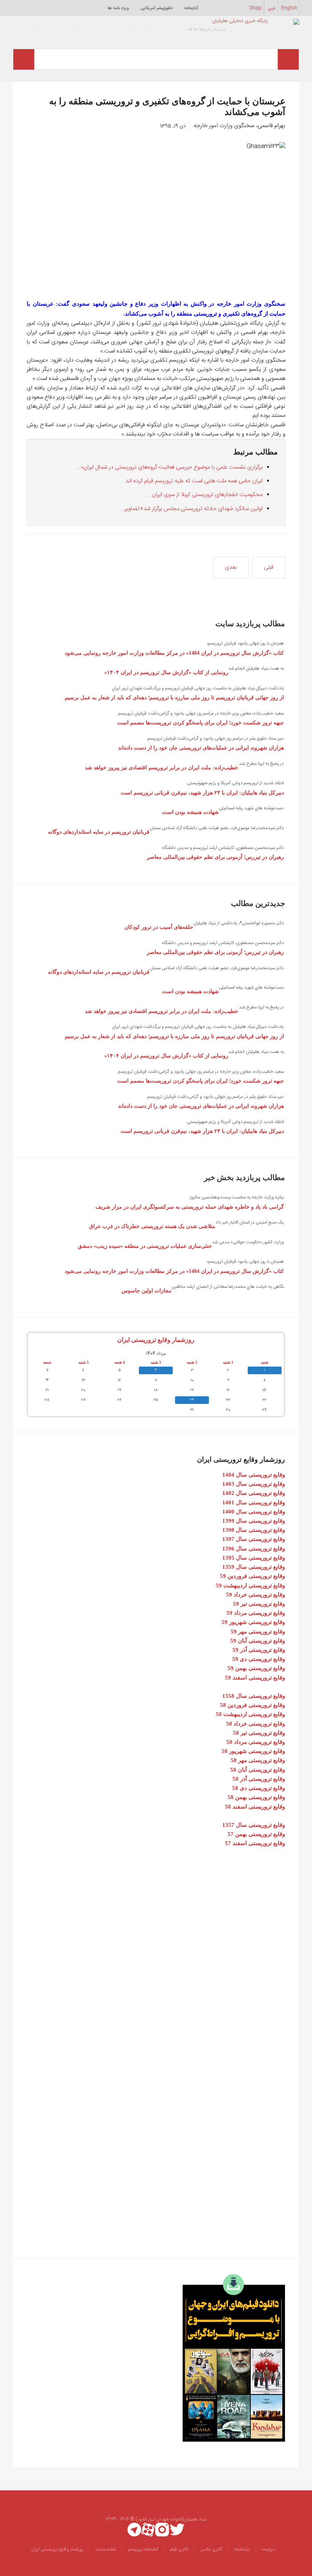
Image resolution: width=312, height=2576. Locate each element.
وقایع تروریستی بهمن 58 (256, 1797)
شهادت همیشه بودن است (190, 812)
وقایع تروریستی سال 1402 (254, 1493)
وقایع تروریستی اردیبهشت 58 (250, 1714)
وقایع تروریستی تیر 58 (259, 1733)
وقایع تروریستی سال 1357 (254, 1825)
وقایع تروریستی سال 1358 (254, 1696)
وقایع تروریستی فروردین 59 (252, 1576)
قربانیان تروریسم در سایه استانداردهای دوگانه (99, 832)
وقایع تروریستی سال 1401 (254, 1503)
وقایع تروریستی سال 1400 (254, 1512)
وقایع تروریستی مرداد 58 (256, 1742)
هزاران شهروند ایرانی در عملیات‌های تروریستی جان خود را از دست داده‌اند (201, 748)
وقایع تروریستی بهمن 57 (256, 1834)
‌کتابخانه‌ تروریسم (143, 2549)
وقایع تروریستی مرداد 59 (256, 1613)
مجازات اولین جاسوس (146, 1291)
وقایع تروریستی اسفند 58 (255, 1807)
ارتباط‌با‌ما (242, 2549)
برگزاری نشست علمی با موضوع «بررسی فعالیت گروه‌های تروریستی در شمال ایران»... (169, 467)
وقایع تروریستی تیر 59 (259, 1604)
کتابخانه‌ (191, 8)
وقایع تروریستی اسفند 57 (255, 1843)
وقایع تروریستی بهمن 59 (256, 1668)
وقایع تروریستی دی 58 (259, 1788)
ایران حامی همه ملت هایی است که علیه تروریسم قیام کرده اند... (192, 481)
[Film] (234, 2358)
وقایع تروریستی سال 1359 (254, 1567)
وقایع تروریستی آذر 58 (259, 1779)
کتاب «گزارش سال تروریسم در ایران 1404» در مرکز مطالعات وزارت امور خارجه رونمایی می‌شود (174, 653)
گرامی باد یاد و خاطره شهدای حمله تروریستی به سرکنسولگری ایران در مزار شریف (190, 1207)
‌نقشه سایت (105, 2549)
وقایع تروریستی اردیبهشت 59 (250, 1585)
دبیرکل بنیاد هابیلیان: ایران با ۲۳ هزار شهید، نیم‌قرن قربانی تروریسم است (202, 793)
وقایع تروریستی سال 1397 (254, 1539)
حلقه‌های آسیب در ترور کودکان (159, 927)
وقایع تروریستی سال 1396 (254, 1549)
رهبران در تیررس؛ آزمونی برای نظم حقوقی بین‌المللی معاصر (215, 857)
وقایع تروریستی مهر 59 (258, 1632)
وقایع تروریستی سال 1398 (254, 1530)
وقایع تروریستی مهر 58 (258, 1760)
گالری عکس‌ (211, 2549)
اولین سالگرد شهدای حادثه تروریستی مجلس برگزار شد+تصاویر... (191, 509)
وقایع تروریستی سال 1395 (254, 1558)
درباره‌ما (268, 2549)
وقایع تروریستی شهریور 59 (253, 1622)
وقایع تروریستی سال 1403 (254, 1484)
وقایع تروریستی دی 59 (259, 1659)
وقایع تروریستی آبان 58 (258, 1770)
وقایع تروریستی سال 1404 (254, 1475)
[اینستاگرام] (162, 2530)
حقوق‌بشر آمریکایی (157, 8)
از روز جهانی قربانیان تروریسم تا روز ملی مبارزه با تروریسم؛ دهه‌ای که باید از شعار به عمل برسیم (174, 698)
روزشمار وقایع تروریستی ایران (156, 1340)
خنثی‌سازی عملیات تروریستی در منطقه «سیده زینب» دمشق (145, 1246)
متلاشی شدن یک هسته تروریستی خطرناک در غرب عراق (152, 1226)
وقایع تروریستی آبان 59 (258, 1641)
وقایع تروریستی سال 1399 (254, 1521)
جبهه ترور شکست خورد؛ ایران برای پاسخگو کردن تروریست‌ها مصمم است (201, 723)
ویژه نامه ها (118, 8)
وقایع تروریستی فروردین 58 (252, 1705)
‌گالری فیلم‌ (179, 2549)
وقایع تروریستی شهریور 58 (253, 1751)
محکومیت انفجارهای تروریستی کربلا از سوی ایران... (205, 495)
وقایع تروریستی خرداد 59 (255, 1595)
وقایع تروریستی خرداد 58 (255, 1724)
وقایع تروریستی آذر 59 (259, 1650)
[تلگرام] (134, 2530)
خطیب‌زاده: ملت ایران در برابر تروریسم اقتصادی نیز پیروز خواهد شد (162, 768)
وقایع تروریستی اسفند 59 (255, 1678)
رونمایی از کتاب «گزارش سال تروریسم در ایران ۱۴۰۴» (166, 672)
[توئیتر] (177, 2530)
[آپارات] (148, 2530)
